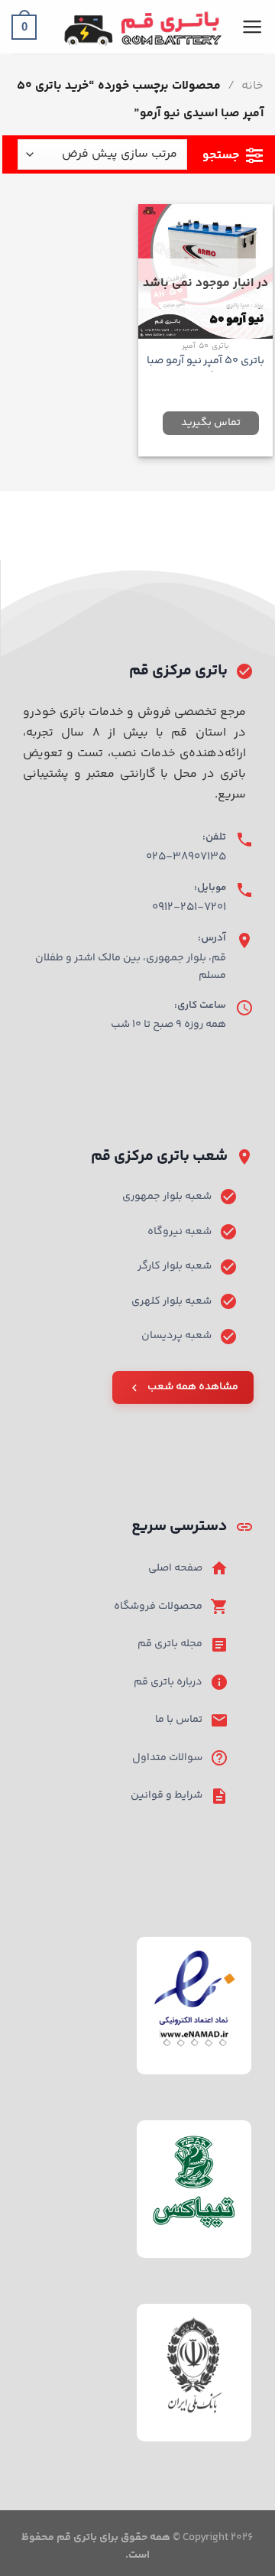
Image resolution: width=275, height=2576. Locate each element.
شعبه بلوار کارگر (175, 1266)
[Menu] (252, 27)
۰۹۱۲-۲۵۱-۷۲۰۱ (189, 907)
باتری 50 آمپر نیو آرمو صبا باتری (206, 368)
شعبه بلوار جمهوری (167, 1197)
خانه (252, 86)
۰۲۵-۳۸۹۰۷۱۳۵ (186, 857)
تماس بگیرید (211, 423)
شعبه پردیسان (176, 1336)
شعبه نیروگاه (180, 1232)
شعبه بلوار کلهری (171, 1301)
